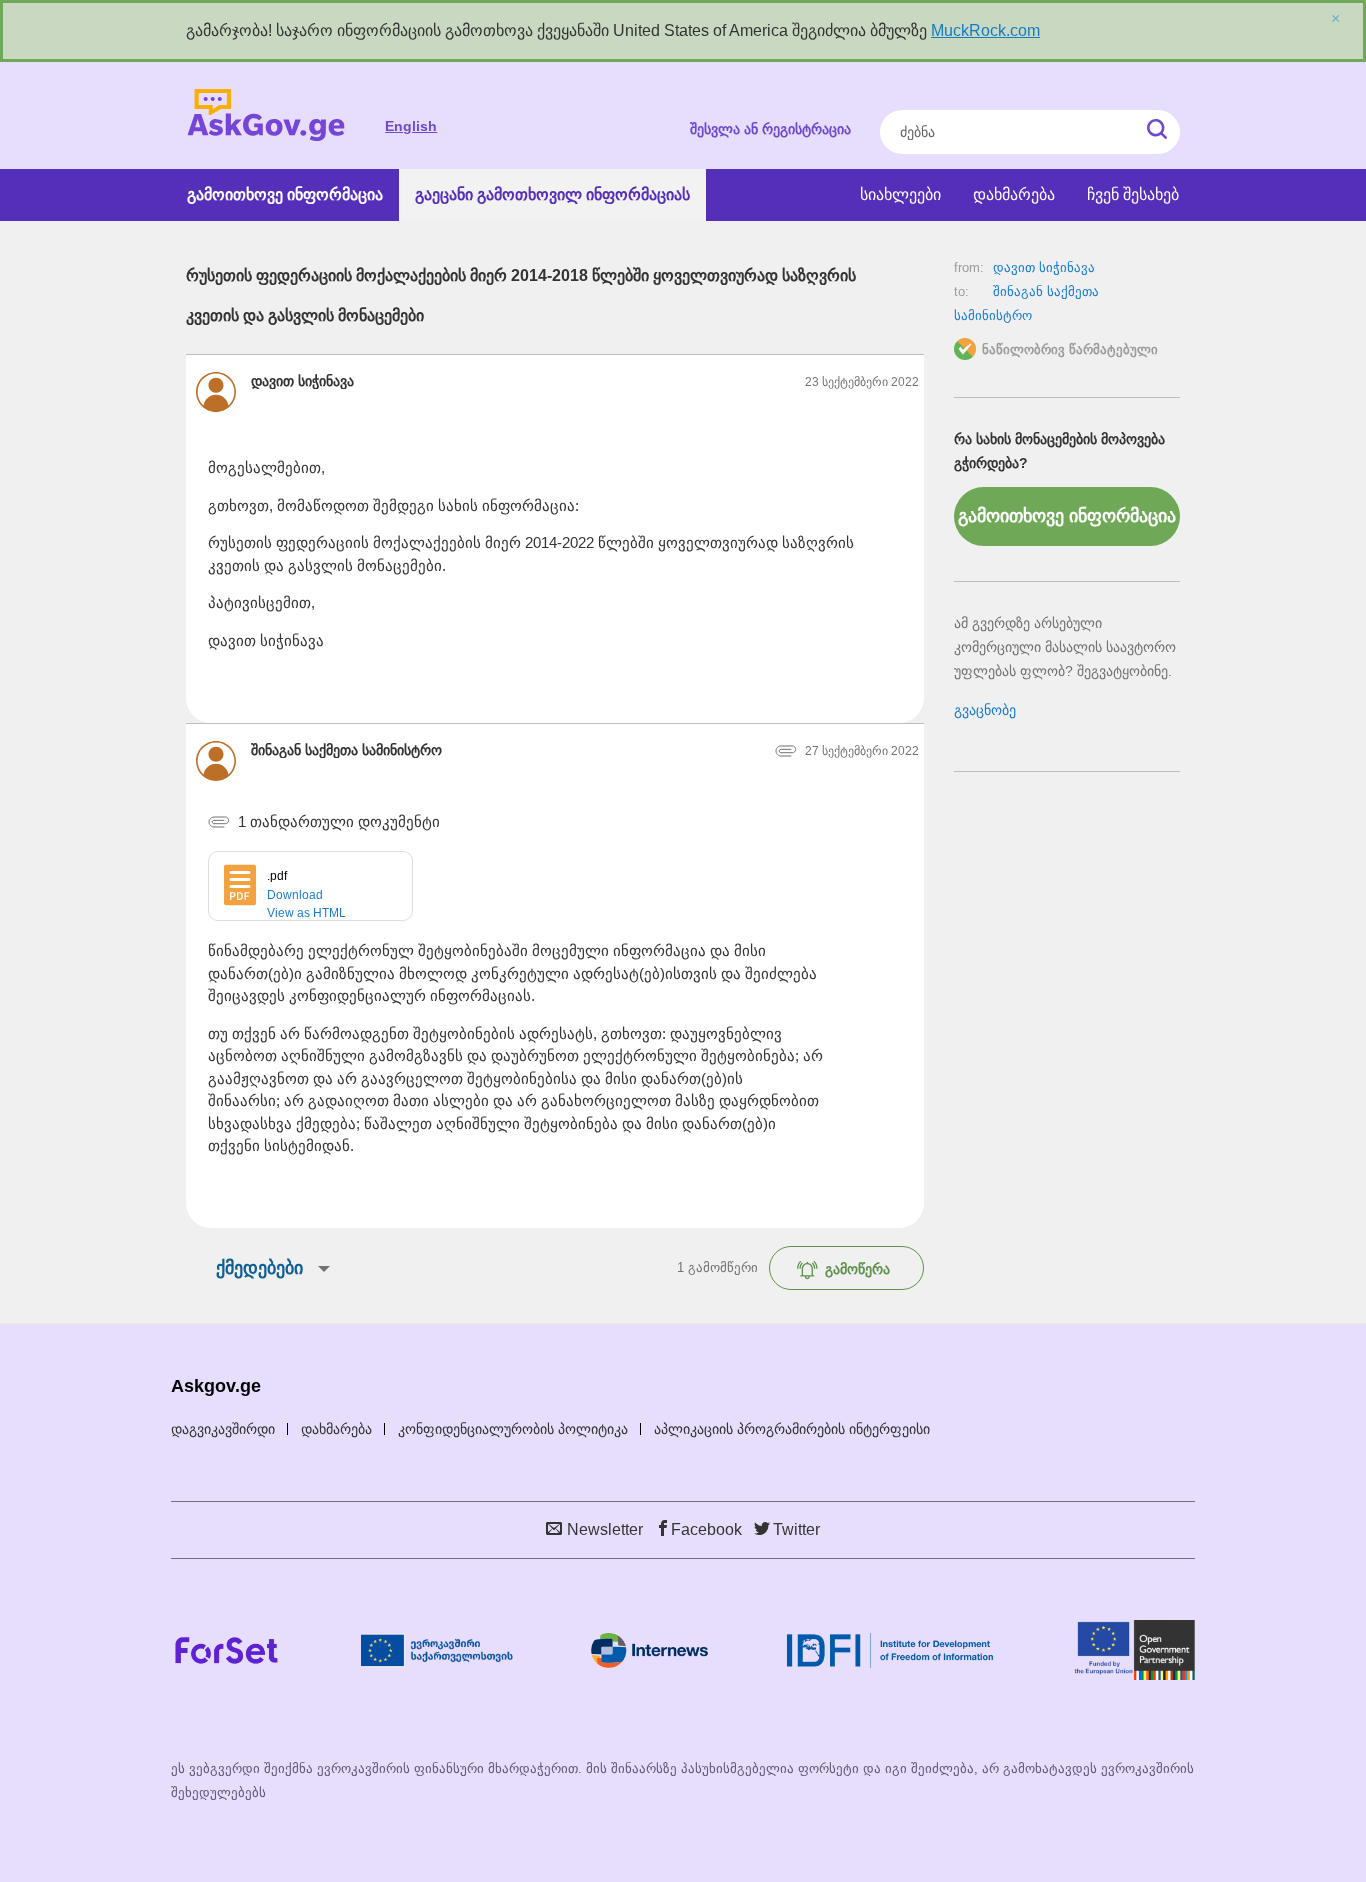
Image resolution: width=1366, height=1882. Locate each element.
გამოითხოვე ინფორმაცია (285, 194)
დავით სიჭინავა (1044, 267)
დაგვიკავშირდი (223, 1429)
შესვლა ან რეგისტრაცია (770, 129)
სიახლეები (900, 194)
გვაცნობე (985, 710)
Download (295, 895)
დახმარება (1014, 194)
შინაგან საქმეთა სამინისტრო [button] (346, 750)
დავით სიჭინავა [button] (302, 381)
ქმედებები (259, 1268)
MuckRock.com (985, 30)
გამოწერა (857, 1269)
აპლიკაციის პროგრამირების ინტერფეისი (792, 1429)
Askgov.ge (266, 115)
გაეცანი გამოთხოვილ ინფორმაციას (552, 194)
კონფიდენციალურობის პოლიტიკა (513, 1429)
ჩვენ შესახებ (1133, 194)
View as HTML (306, 913)
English (411, 126)
